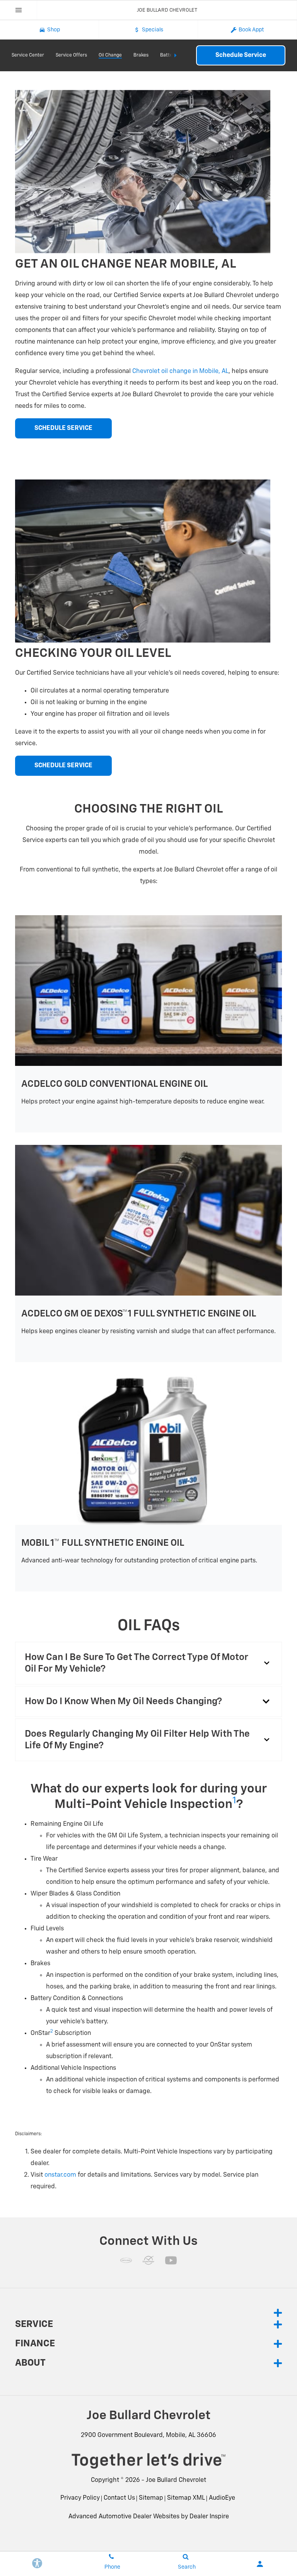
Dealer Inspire (209, 2517)
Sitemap (151, 2498)
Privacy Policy (80, 2498)
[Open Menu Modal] (19, 10)
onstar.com (60, 2175)
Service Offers (71, 55)
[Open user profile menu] (260, 2564)
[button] (148, 1663)
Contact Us (119, 2498)
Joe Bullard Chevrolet (176, 2480)
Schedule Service (241, 55)
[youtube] (171, 2260)
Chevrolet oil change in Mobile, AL (180, 371)
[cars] (126, 2260)
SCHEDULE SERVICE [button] (63, 428)
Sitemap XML (186, 2498)
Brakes (141, 55)
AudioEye (222, 2498)
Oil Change (110, 55)
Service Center (28, 55)
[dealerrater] (148, 2260)
